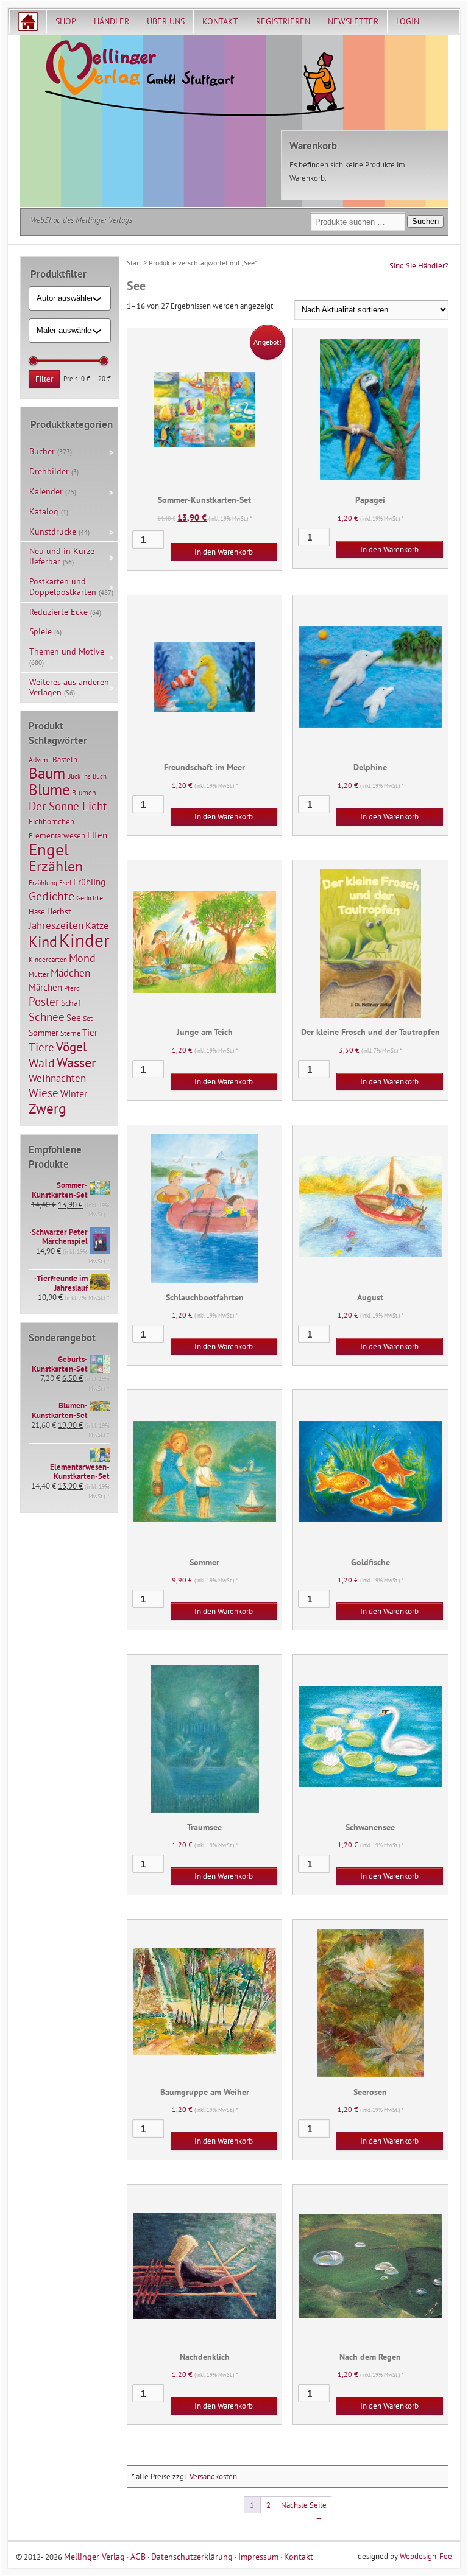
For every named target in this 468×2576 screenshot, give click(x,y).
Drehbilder (49, 471)
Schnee (47, 1017)
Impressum (258, 2556)
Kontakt (220, 21)
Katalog (44, 511)
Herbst (59, 911)
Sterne (70, 1033)
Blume (49, 790)
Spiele (41, 631)
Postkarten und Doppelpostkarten (63, 587)
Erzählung (43, 883)
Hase (37, 911)
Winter (74, 1093)
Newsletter (353, 21)
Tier (90, 1032)
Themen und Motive (67, 651)
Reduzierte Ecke (58, 612)
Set (88, 1018)
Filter (44, 379)
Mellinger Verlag (94, 2556)
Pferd (72, 988)
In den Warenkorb (224, 552)
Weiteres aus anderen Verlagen (69, 687)
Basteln (65, 760)
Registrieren (283, 21)
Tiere (41, 1047)
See (74, 1018)
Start (134, 263)
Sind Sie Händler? (419, 266)
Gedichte (51, 896)
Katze (97, 925)
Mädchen (70, 973)
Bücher (42, 451)
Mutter (39, 974)
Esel (65, 883)
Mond (82, 958)
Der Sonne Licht (68, 806)
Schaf (71, 1003)
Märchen (45, 987)
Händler (112, 21)
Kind (43, 941)
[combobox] (65, 298)
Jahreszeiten (56, 925)
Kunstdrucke (53, 532)
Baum (47, 773)
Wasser (76, 1062)
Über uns (166, 21)
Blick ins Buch (87, 776)
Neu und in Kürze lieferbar (62, 556)
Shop (66, 21)
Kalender (46, 491)
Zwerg (47, 1108)
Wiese (44, 1093)
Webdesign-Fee (426, 2556)
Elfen (97, 835)
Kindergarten (48, 960)
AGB (138, 2556)
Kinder (84, 940)
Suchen (425, 221)
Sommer (44, 1033)
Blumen (84, 792)
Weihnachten (57, 1078)
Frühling (89, 882)
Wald (42, 1063)
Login (408, 21)
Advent (40, 760)
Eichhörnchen (51, 821)
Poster (44, 1002)
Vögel (71, 1047)
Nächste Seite (304, 2511)
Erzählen (56, 866)
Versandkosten (213, 2476)
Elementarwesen (57, 835)
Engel (49, 849)
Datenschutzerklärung (192, 2556)
